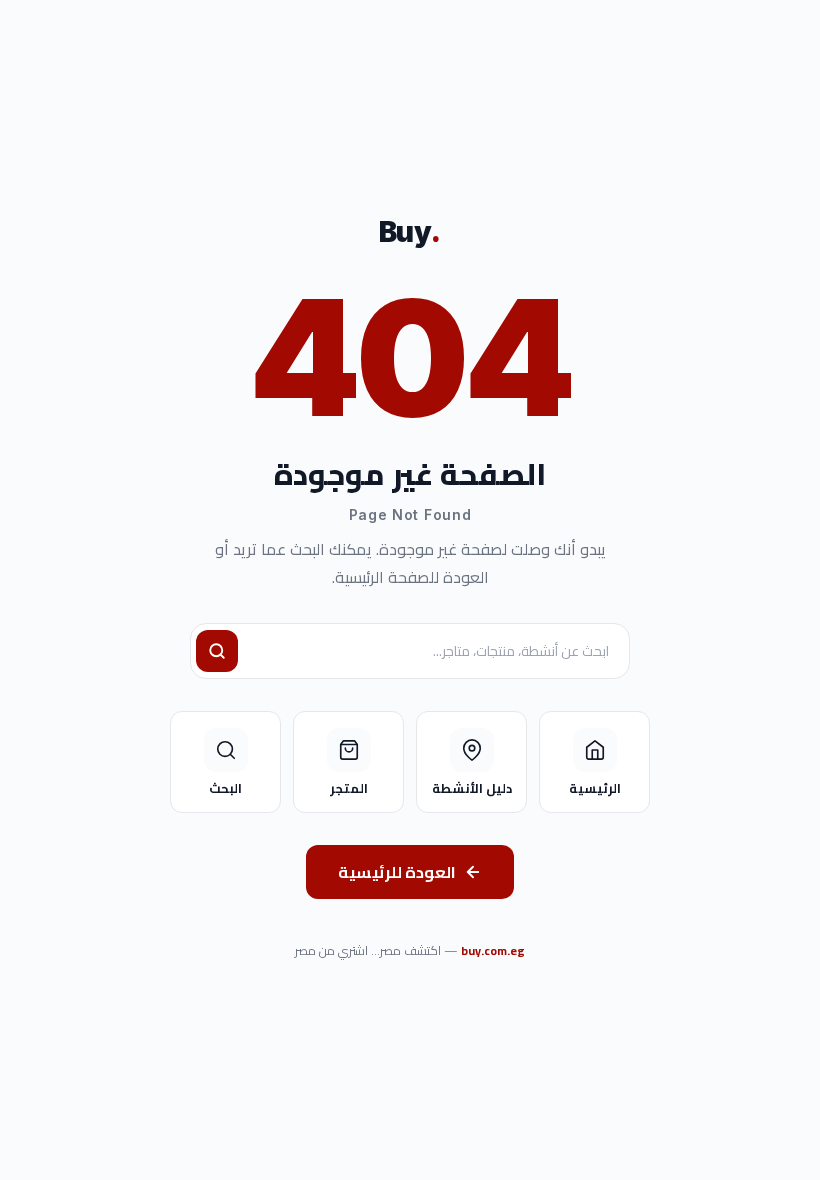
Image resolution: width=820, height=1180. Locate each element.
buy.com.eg (493, 950)
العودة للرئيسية (397, 872)
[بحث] (217, 651)
